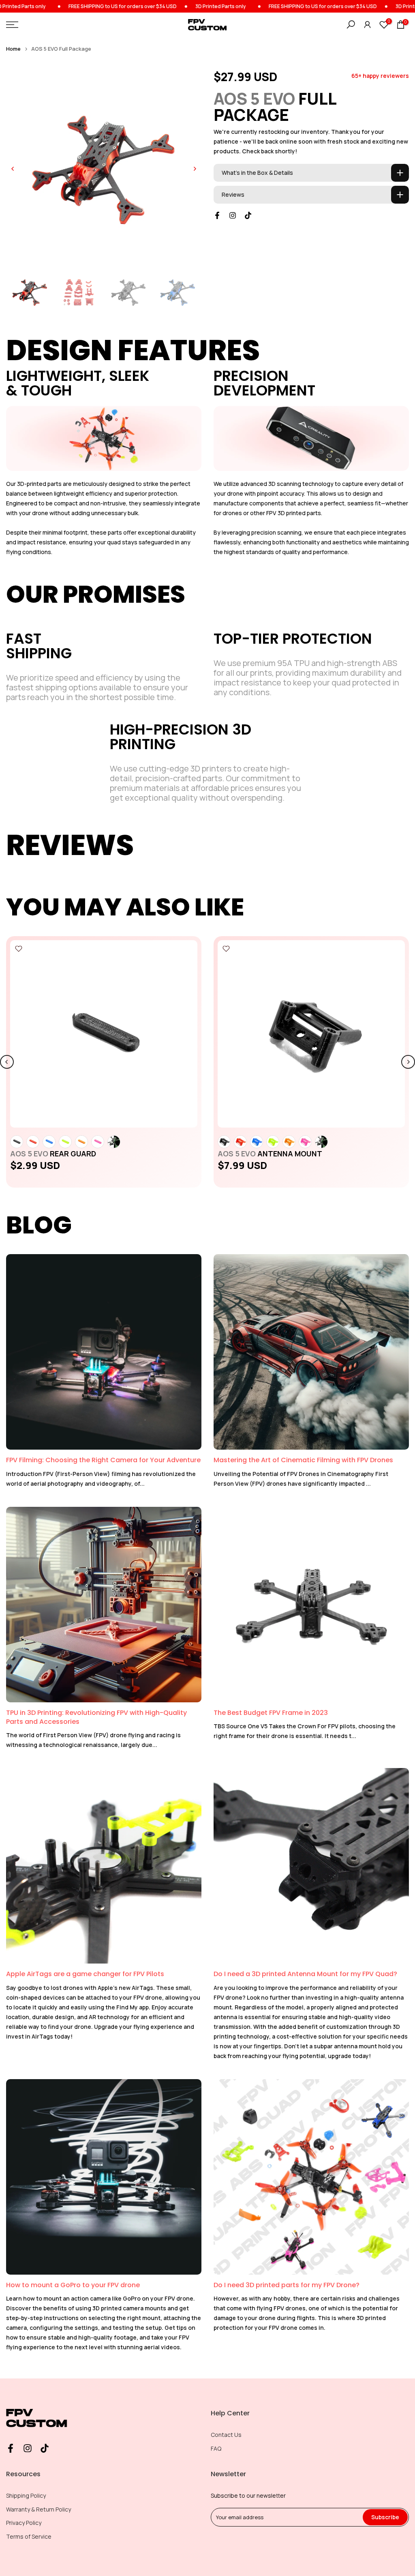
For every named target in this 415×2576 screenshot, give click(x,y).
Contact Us (226, 2435)
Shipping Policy (26, 2495)
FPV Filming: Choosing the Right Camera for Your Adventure (103, 1460)
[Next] (195, 169)
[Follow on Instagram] (233, 215)
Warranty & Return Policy (39, 2509)
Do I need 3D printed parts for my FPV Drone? (287, 2285)
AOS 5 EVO (53, 1154)
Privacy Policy (24, 2523)
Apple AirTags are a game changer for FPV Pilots (85, 1974)
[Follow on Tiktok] (248, 215)
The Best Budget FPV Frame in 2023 (271, 1713)
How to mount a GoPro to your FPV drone (73, 2285)
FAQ (216, 2448)
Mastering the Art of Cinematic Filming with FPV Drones (303, 1460)
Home (13, 49)
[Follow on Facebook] (217, 215)
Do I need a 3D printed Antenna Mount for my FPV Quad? (305, 1974)
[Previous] (13, 169)
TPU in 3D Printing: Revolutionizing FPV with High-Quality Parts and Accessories (96, 1717)
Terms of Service (29, 2536)
